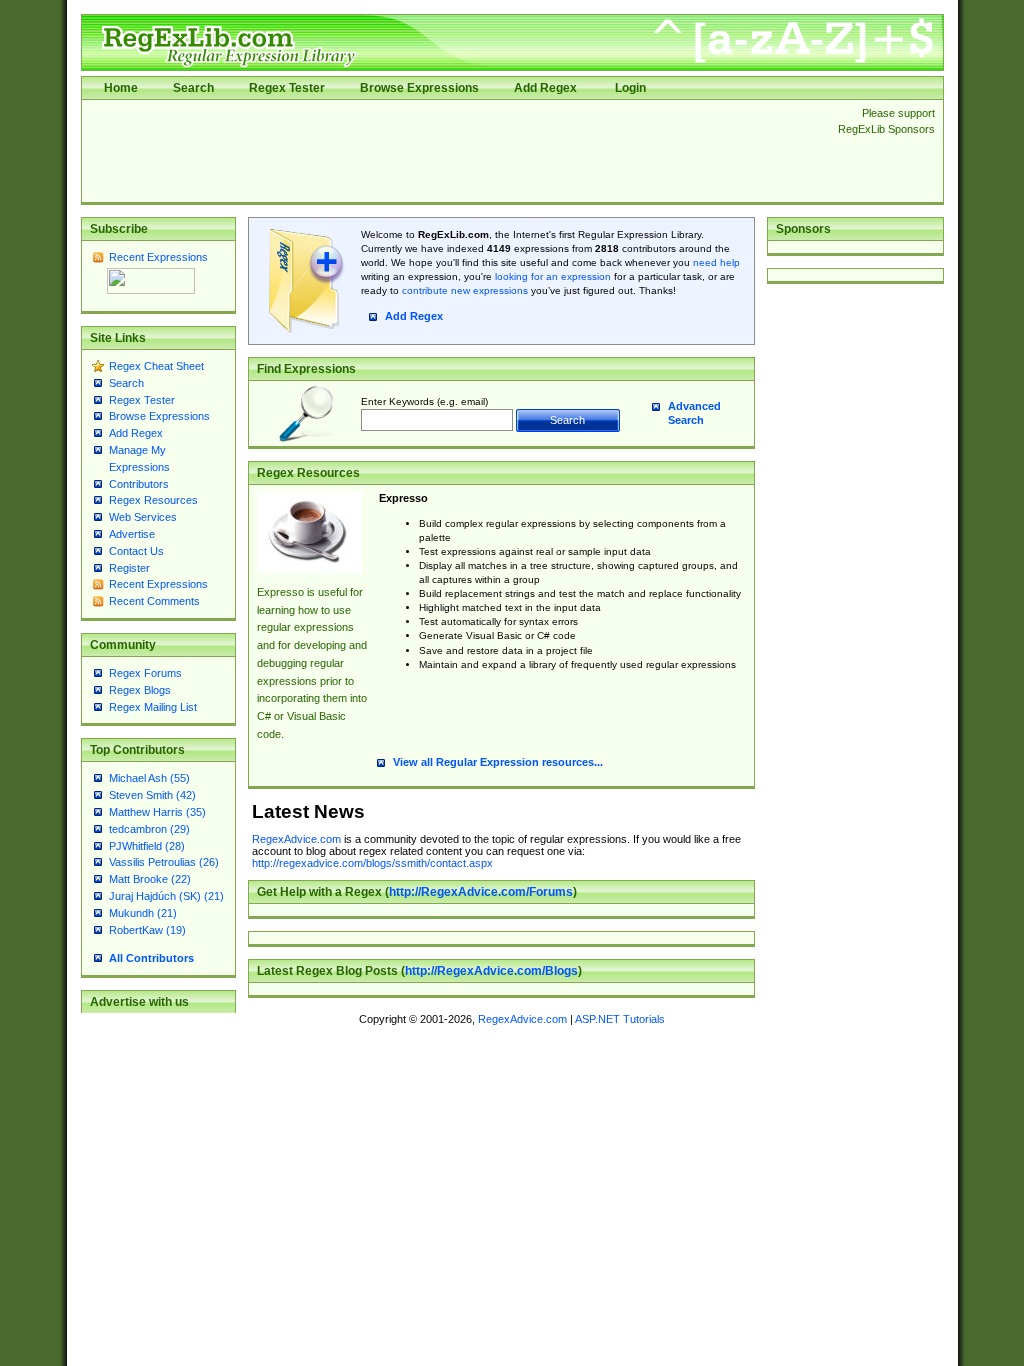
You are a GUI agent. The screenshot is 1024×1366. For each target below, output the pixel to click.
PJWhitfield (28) (147, 846)
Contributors (139, 484)
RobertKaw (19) (147, 930)
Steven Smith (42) (152, 795)
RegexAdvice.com (296, 839)
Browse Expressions (419, 88)
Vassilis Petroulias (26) (164, 862)
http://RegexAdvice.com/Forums (481, 892)
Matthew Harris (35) (157, 812)
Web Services (143, 517)
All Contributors (151, 958)
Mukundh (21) (143, 913)
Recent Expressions (158, 257)
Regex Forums (145, 673)
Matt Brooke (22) (150, 879)
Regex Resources (153, 500)
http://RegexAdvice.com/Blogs (491, 971)
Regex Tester (287, 88)
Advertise (132, 534)
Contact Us (136, 551)
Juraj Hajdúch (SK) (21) (166, 896)
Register (129, 568)
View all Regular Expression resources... (498, 762)
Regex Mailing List (153, 707)
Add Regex (545, 88)
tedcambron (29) (149, 829)
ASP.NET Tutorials (620, 1019)
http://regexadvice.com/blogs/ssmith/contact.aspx (372, 863)
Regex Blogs (140, 690)
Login (630, 88)
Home (121, 88)
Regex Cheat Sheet (156, 366)
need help (716, 262)
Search (193, 88)
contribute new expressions (465, 290)
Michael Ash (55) (149, 778)
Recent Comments (154, 601)
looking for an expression (551, 276)
